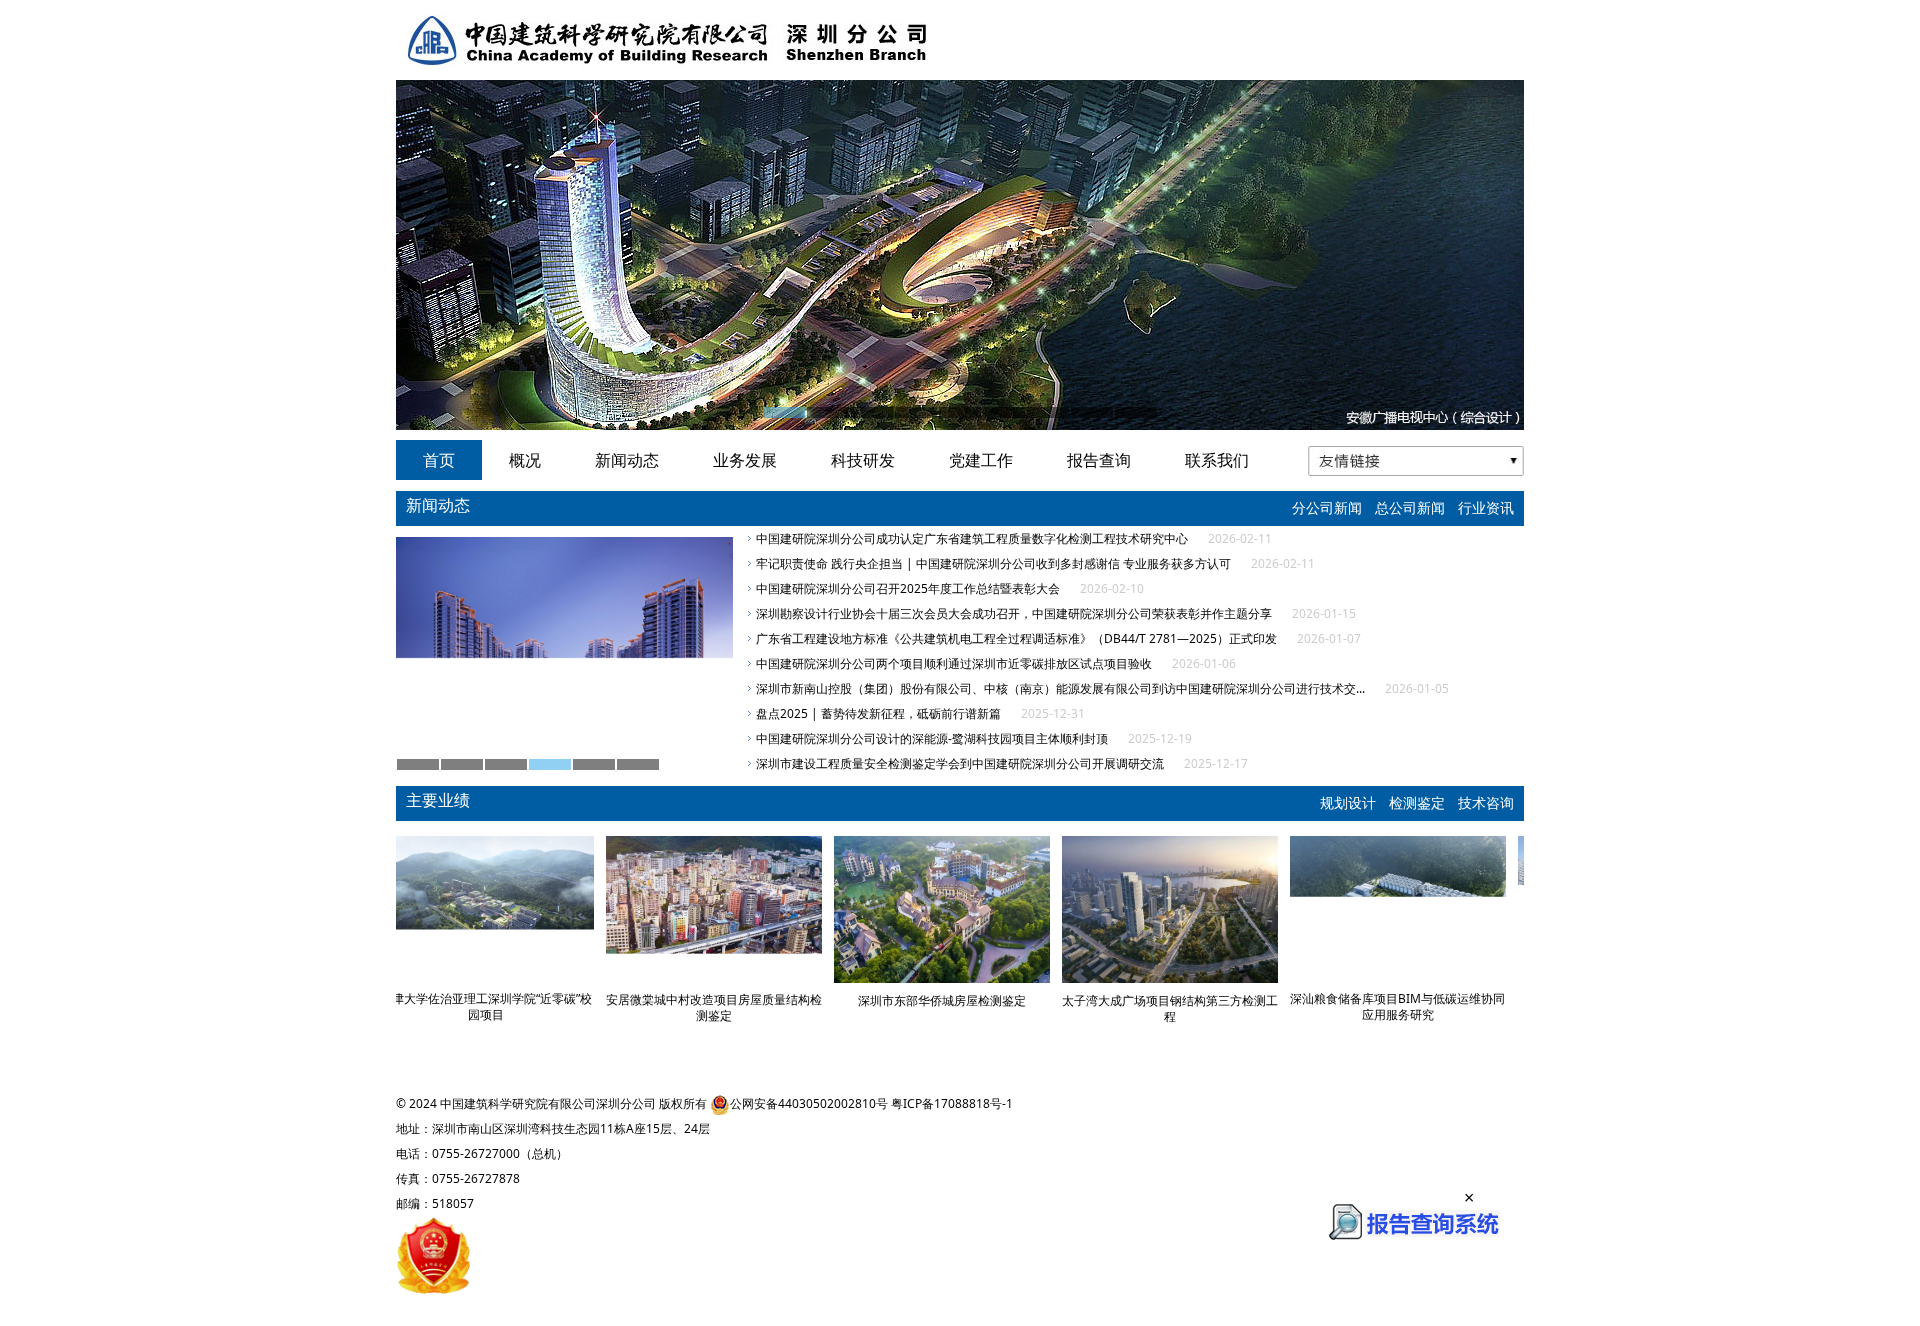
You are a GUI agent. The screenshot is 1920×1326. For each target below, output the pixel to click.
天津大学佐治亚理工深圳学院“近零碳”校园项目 (504, 1006)
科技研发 (863, 460)
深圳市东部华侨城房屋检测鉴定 (960, 1000)
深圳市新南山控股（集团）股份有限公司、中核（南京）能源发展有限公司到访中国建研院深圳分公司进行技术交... (1060, 688)
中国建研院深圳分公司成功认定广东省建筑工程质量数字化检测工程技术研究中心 (972, 538)
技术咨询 (1486, 802)
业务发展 (745, 460)
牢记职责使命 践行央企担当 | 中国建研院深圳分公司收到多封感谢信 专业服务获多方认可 (993, 563)
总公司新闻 (1410, 507)
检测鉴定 (1417, 802)
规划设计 (1348, 802)
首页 (439, 460)
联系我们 (1217, 460)
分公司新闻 (1327, 507)
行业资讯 (1486, 507)
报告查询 (1099, 460)
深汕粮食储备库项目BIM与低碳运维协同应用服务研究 (1416, 1006)
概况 (525, 460)
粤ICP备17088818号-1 (952, 1103)
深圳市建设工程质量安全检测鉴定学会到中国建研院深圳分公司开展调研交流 (960, 763)
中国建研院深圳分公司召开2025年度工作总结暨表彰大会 (908, 588)
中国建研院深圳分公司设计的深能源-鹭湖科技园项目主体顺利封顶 (932, 738)
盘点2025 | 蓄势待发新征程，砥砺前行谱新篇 (878, 713)
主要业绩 (438, 800)
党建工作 (981, 460)
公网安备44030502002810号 (809, 1103)
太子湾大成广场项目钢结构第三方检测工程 (1188, 1008)
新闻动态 (627, 460)
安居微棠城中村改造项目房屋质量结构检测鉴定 (732, 1007)
